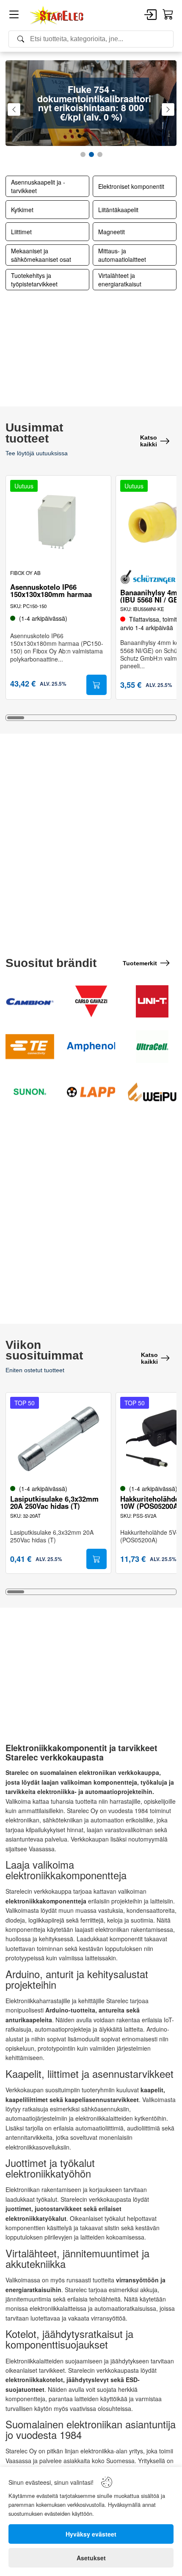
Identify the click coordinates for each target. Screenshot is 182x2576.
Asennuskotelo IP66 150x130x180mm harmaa (51, 591)
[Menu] (14, 16)
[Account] (150, 15)
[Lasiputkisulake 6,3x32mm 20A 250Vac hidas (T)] (58, 1439)
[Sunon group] (30, 1092)
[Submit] (97, 685)
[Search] (91, 39)
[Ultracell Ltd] (152, 1047)
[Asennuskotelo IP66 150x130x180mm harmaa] (58, 522)
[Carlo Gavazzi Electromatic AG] (91, 1001)
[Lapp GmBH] (91, 1092)
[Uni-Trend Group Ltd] (152, 1002)
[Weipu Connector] (152, 1092)
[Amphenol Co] (91, 1046)
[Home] (57, 15)
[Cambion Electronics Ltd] (30, 1001)
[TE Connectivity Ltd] (30, 1046)
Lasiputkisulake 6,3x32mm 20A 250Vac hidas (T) (54, 1502)
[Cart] (168, 15)
